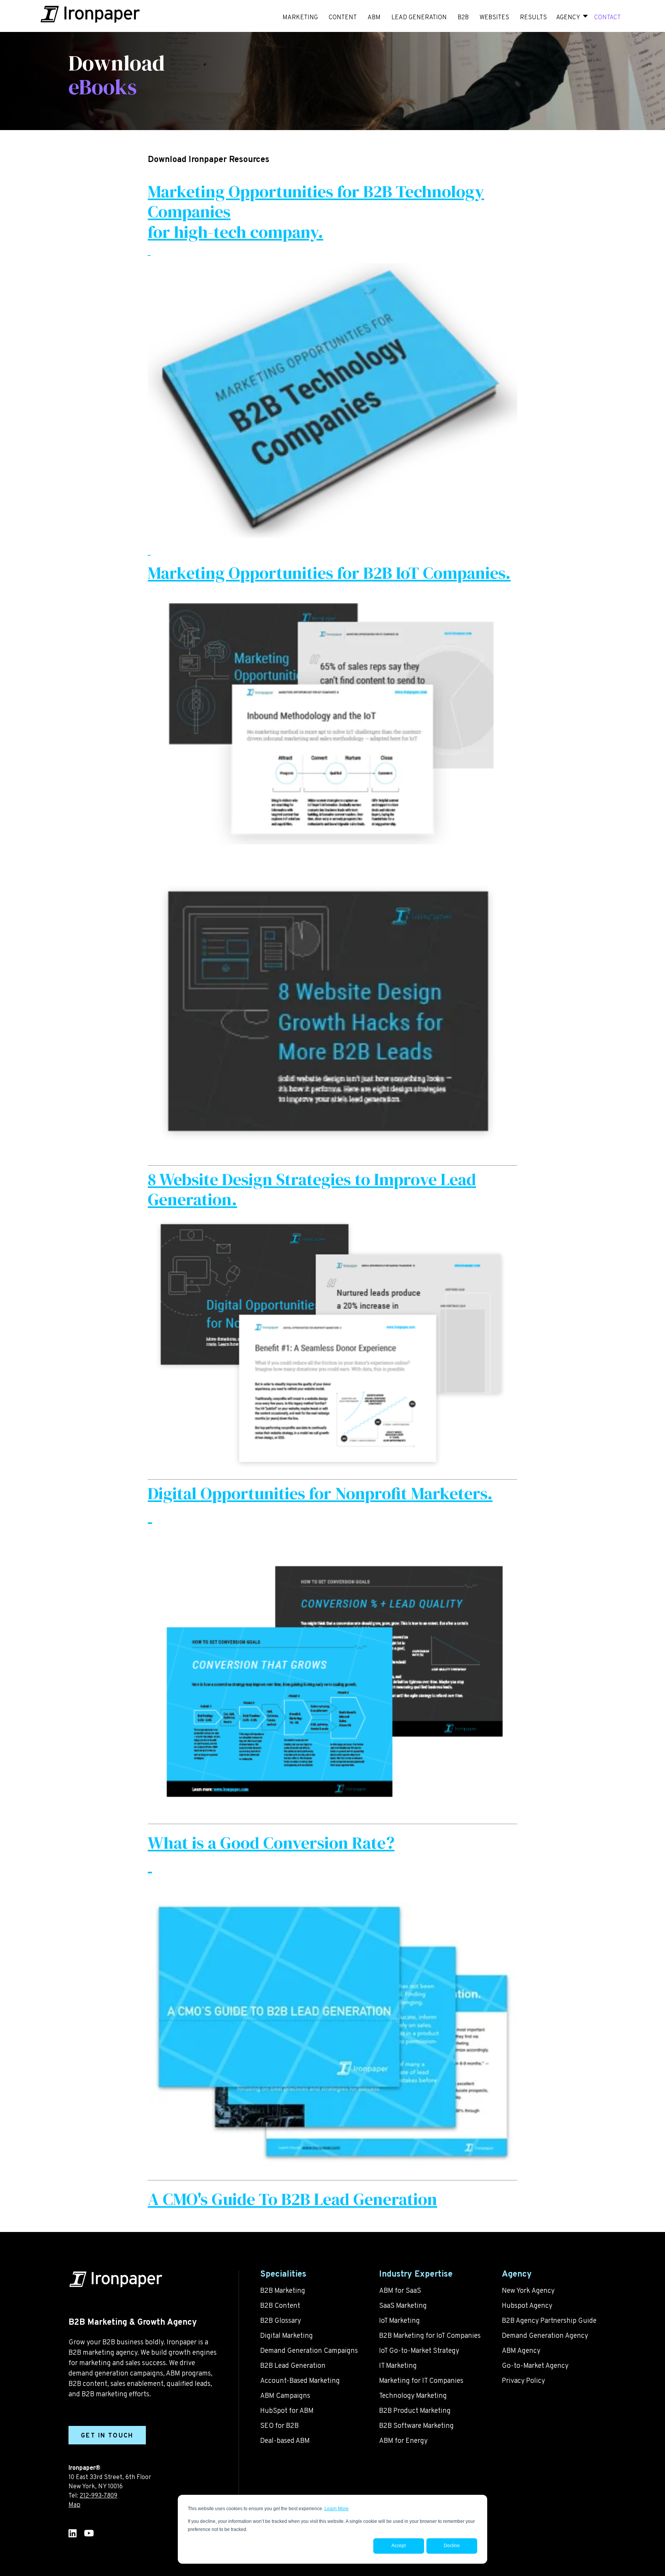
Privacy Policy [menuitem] (523, 2381)
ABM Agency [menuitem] (521, 2351)
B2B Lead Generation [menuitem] (293, 2366)
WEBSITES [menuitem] (494, 18)
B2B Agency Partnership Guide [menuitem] (549, 2321)
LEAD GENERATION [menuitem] (419, 18)
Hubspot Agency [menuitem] (527, 2306)
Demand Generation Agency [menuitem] (545, 2336)
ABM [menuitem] (374, 18)
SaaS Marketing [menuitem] (403, 2306)
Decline (452, 2546)
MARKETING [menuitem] (300, 18)
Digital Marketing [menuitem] (287, 2336)
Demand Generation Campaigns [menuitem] (309, 2351)
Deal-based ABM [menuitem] (285, 2441)
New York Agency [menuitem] (528, 2291)
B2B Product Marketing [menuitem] (415, 2411)
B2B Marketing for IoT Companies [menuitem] (430, 2336)
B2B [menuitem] (463, 18)
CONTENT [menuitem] (343, 18)
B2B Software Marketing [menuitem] (416, 2426)
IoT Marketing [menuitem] (399, 2321)
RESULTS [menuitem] (533, 18)
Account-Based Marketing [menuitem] (300, 2381)
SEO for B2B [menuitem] (279, 2426)
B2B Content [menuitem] (280, 2306)
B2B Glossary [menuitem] (281, 2321)
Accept (398, 2546)
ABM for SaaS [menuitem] (400, 2291)
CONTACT (607, 18)
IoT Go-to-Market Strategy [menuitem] (419, 2351)
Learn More (337, 2509)
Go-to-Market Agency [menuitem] (535, 2366)
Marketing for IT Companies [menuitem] (421, 2381)
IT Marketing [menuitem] (398, 2366)
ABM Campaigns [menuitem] (285, 2396)
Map (74, 2505)
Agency (568, 18)
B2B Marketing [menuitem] (283, 2291)
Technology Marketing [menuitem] (413, 2396)
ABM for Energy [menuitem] (403, 2441)
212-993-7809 (99, 2496)
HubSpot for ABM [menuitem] (287, 2411)
